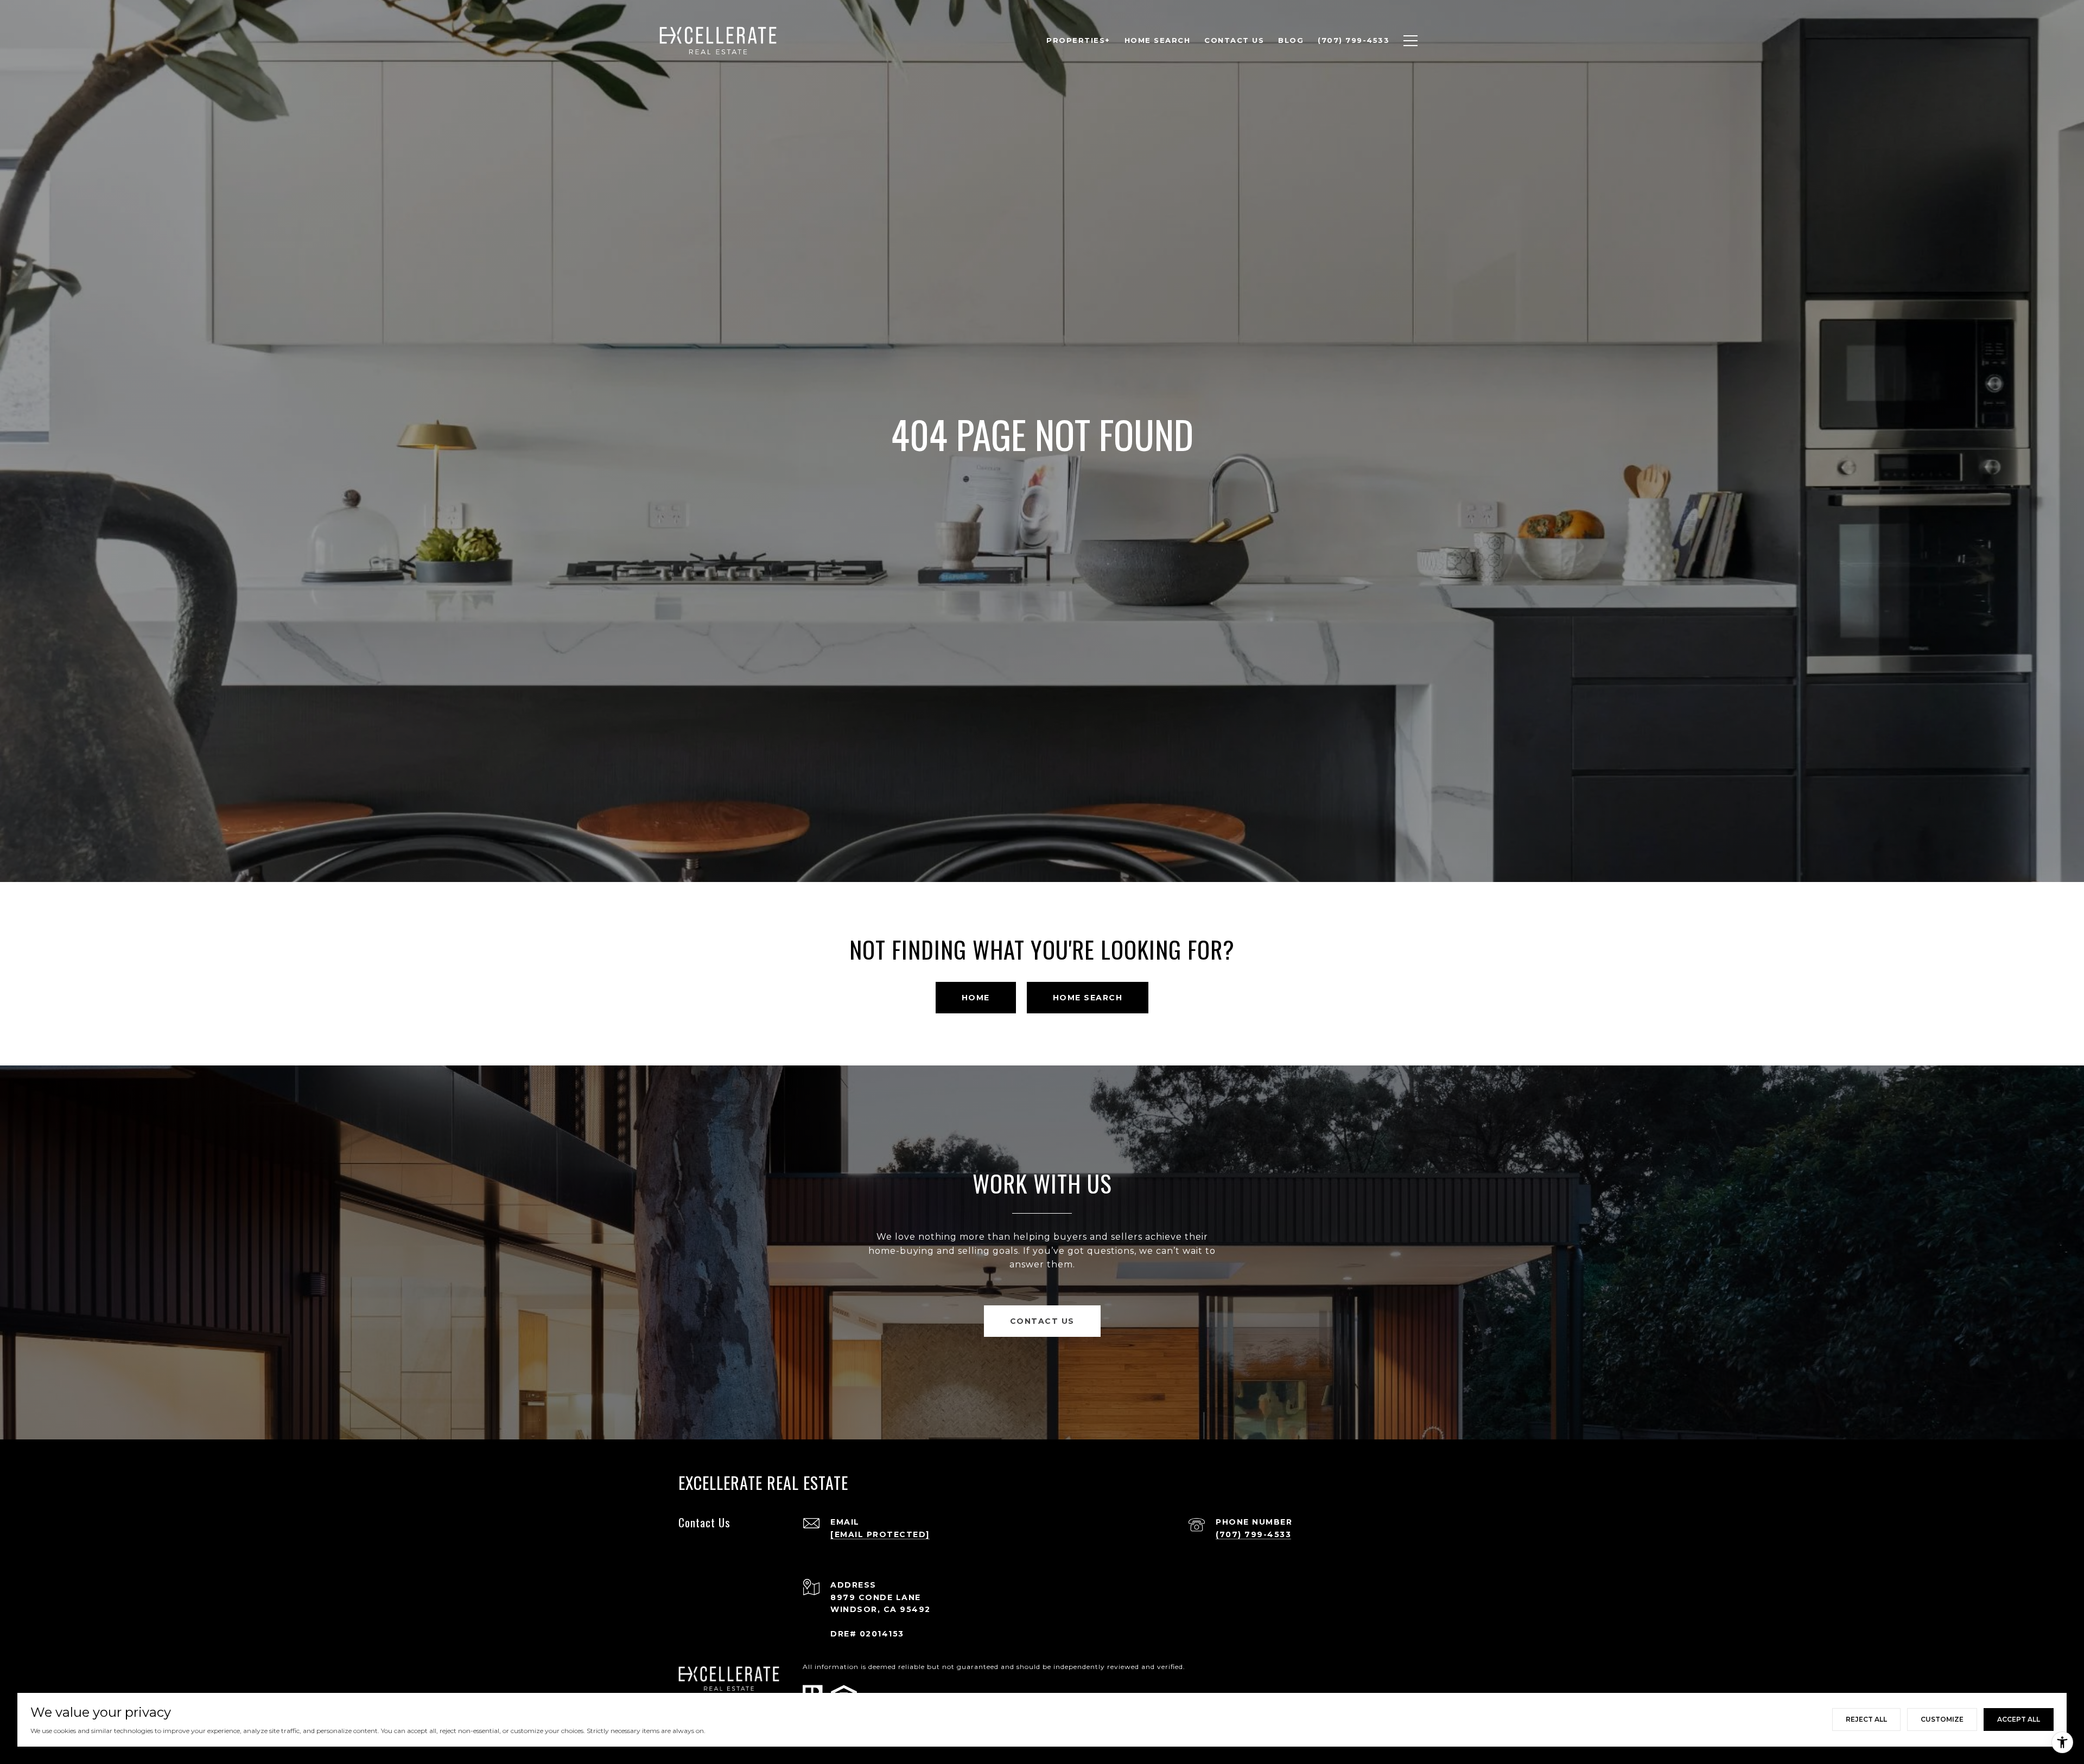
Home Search (1088, 998)
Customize (1942, 1719)
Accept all (2019, 1719)
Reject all (1866, 1719)
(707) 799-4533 (1253, 1534)
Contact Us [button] (1042, 1321)
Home (976, 998)
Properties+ (1078, 40)
